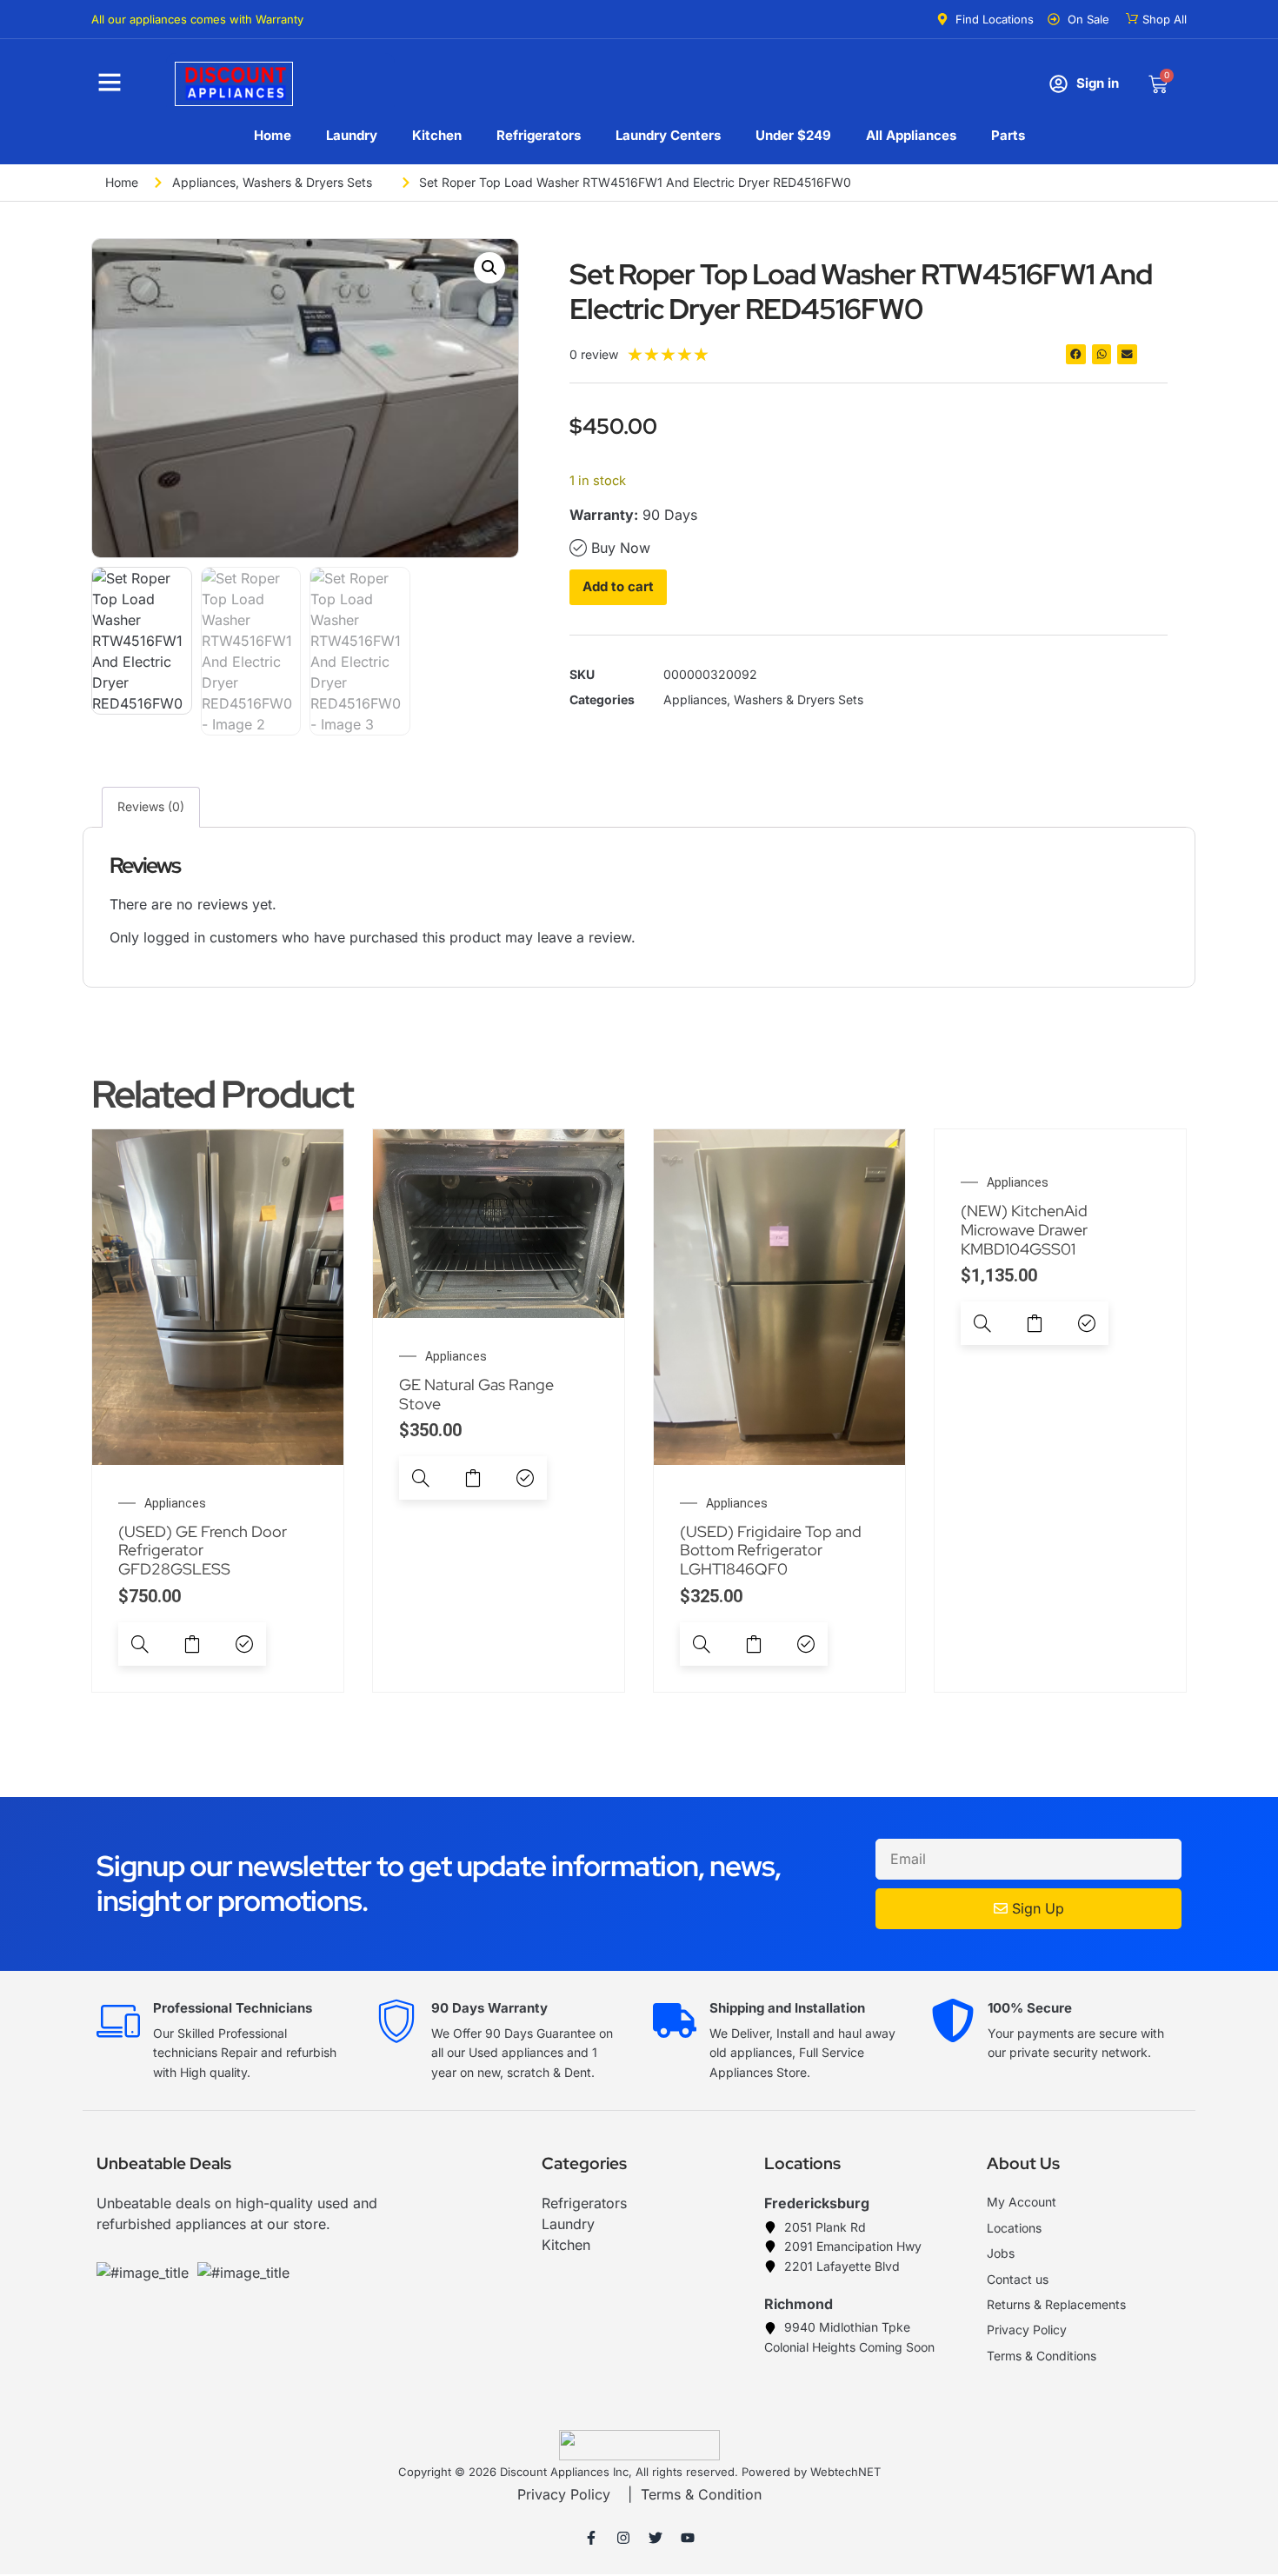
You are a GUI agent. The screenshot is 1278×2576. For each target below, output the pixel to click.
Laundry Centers (668, 135)
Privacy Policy (564, 2494)
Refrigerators (539, 135)
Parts (1008, 135)
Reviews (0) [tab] (151, 806)
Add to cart (618, 586)
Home (273, 135)
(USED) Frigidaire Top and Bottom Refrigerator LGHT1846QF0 (771, 1550)
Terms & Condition (701, 2494)
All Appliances (911, 135)
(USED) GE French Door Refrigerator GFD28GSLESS (203, 1550)
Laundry (352, 135)
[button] (489, 268)
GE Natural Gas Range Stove (476, 1394)
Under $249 (793, 135)
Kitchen (437, 135)
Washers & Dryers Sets (307, 182)
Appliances (204, 182)
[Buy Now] (244, 1644)
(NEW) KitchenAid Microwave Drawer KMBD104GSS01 (1024, 1229)
